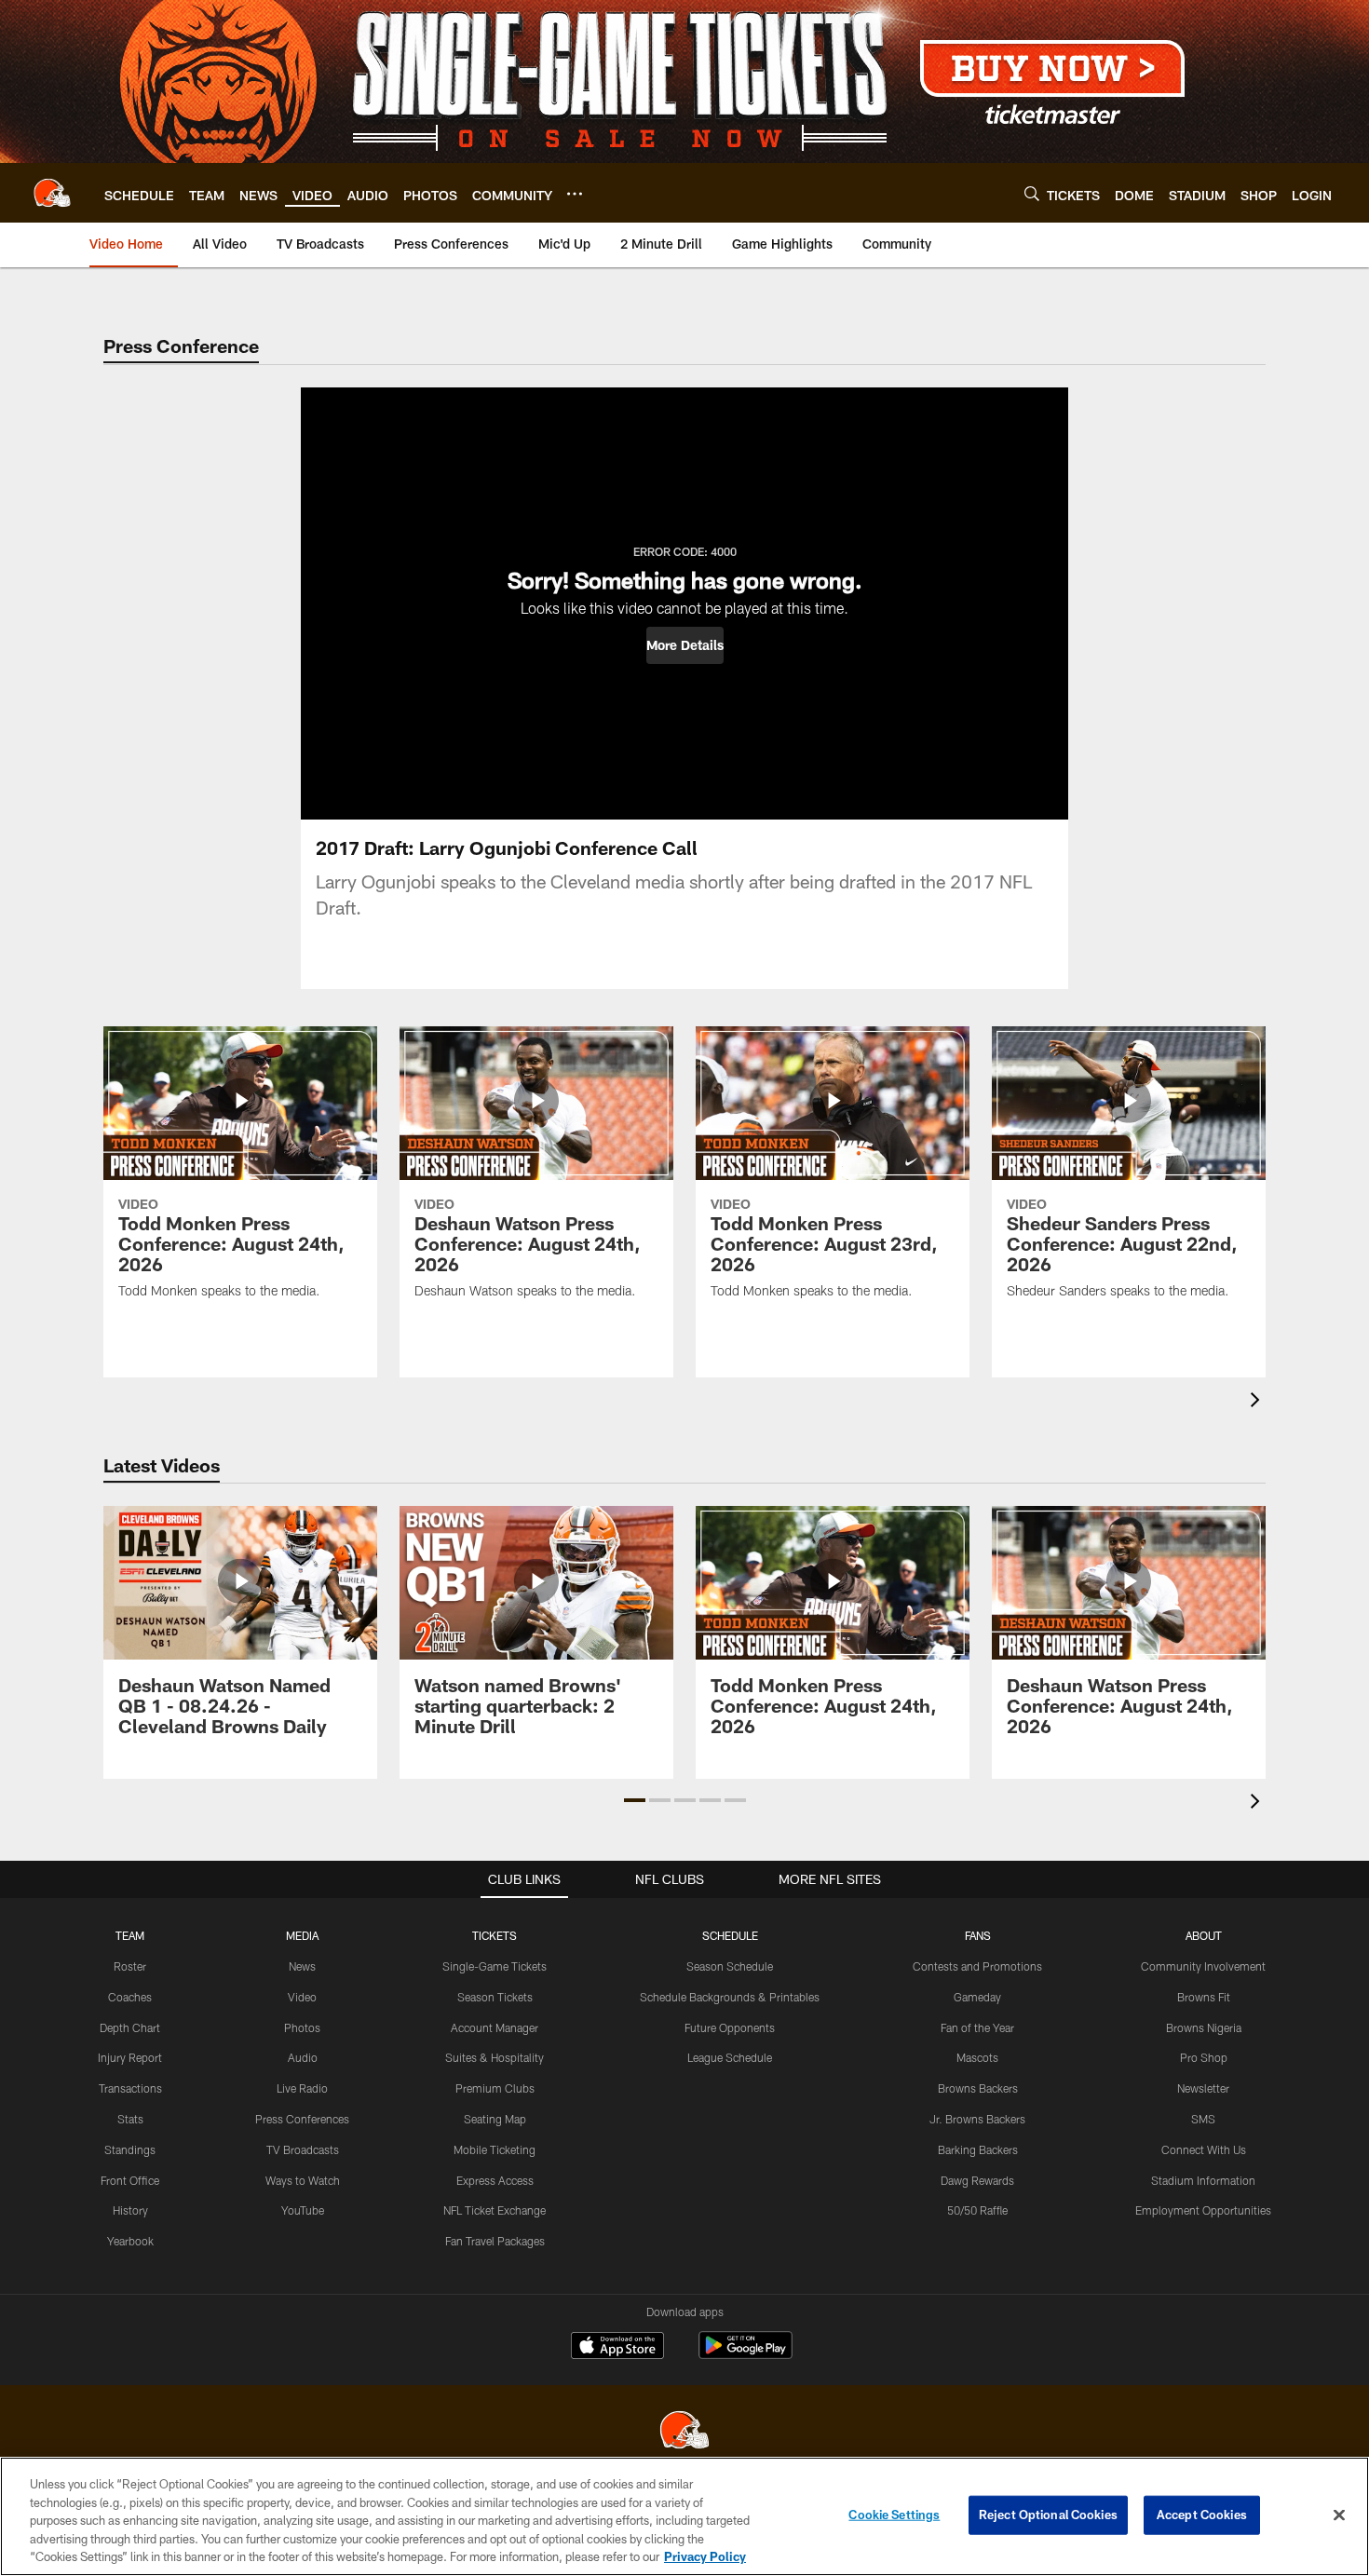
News (302, 1966)
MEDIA (302, 1935)
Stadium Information (1203, 2180)
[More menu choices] (575, 194)
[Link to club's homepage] (52, 193)
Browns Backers (978, 2088)
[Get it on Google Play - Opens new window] (745, 2355)
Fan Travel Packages (495, 2241)
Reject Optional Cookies (1048, 2515)
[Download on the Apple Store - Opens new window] (617, 2348)
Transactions (130, 2088)
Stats (130, 2119)
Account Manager (495, 2027)
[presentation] (1258, 1402)
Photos (302, 2027)
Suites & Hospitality (495, 2057)
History (130, 2210)
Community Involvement (1203, 1966)
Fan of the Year (977, 2027)
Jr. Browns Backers (977, 2119)
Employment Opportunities (1203, 2210)
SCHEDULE (730, 1935)
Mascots (977, 2057)
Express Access (495, 2180)
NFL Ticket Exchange (495, 2210)
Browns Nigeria (1204, 2027)
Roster (130, 1966)
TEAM (130, 1935)
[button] (685, 645)
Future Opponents (730, 2027)
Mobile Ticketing (495, 2149)
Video (302, 1997)
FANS (978, 1935)
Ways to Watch (303, 2180)
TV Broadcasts (303, 2149)
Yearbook (130, 2241)
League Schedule (730, 2057)
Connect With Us (1204, 2149)
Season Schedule (730, 1966)
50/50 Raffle (977, 2210)
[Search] (1032, 193)
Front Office (130, 2180)
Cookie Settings (894, 2515)
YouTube (303, 2210)
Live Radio (302, 2088)
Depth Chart (130, 2027)
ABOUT (1204, 1935)
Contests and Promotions (977, 1966)
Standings (130, 2149)
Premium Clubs (495, 2088)
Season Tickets (495, 1997)
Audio (303, 2057)
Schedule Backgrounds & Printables (730, 1997)
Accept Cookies (1202, 2515)
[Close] (1339, 2515)
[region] (684, 2516)
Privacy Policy (705, 2556)
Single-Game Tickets (495, 1966)
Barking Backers (978, 2149)
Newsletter (1203, 2088)
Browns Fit (1204, 1997)
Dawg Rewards (977, 2180)
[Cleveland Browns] (684, 2432)
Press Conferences (302, 2119)
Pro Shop (1204, 2057)
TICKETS (495, 1935)
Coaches (130, 1997)
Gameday (977, 1997)
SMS (1203, 2119)
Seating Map (495, 2119)
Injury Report (130, 2057)
